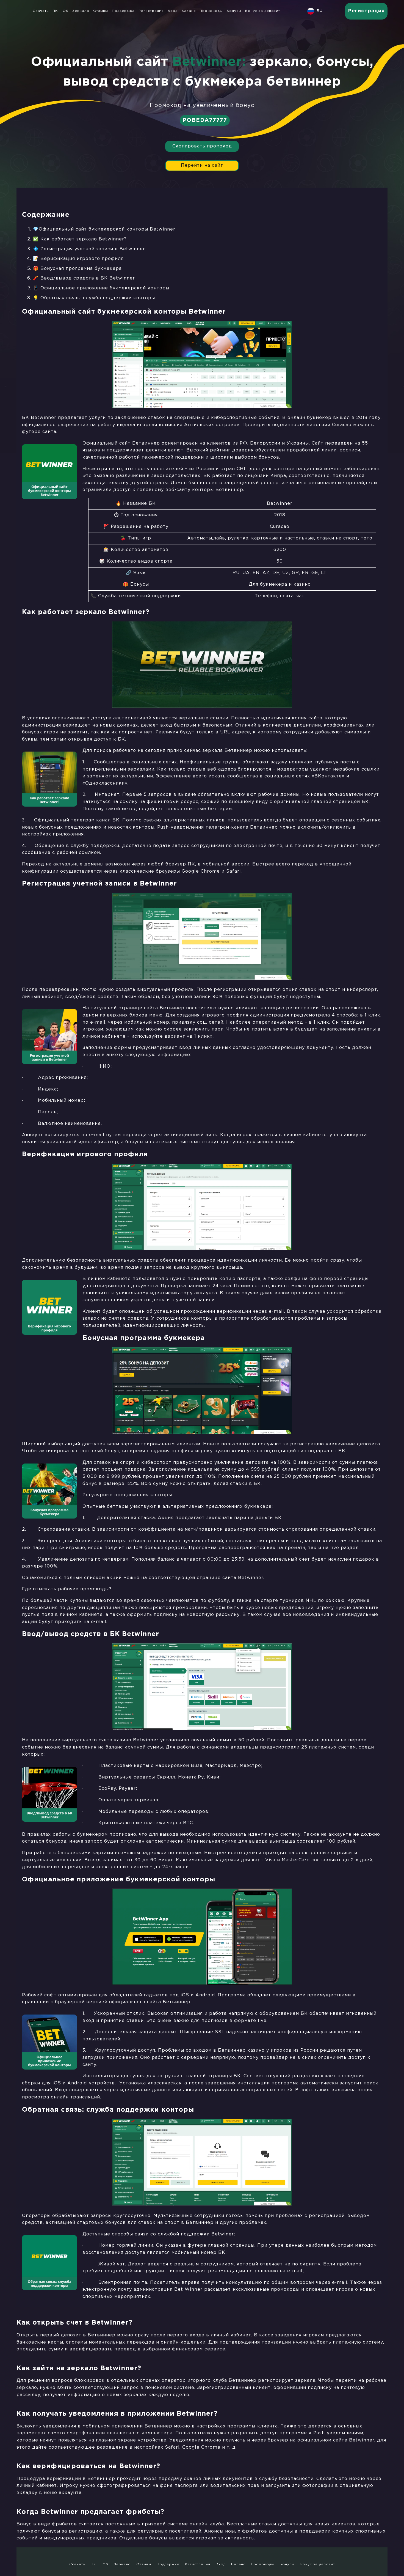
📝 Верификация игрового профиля (79, 259)
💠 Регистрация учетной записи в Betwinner (89, 249)
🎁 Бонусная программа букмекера (77, 269)
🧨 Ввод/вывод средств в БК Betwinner (85, 278)
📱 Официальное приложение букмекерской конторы (102, 288)
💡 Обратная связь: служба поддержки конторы (94, 298)
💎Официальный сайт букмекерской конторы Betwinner (104, 229)
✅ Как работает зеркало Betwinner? (80, 239)
